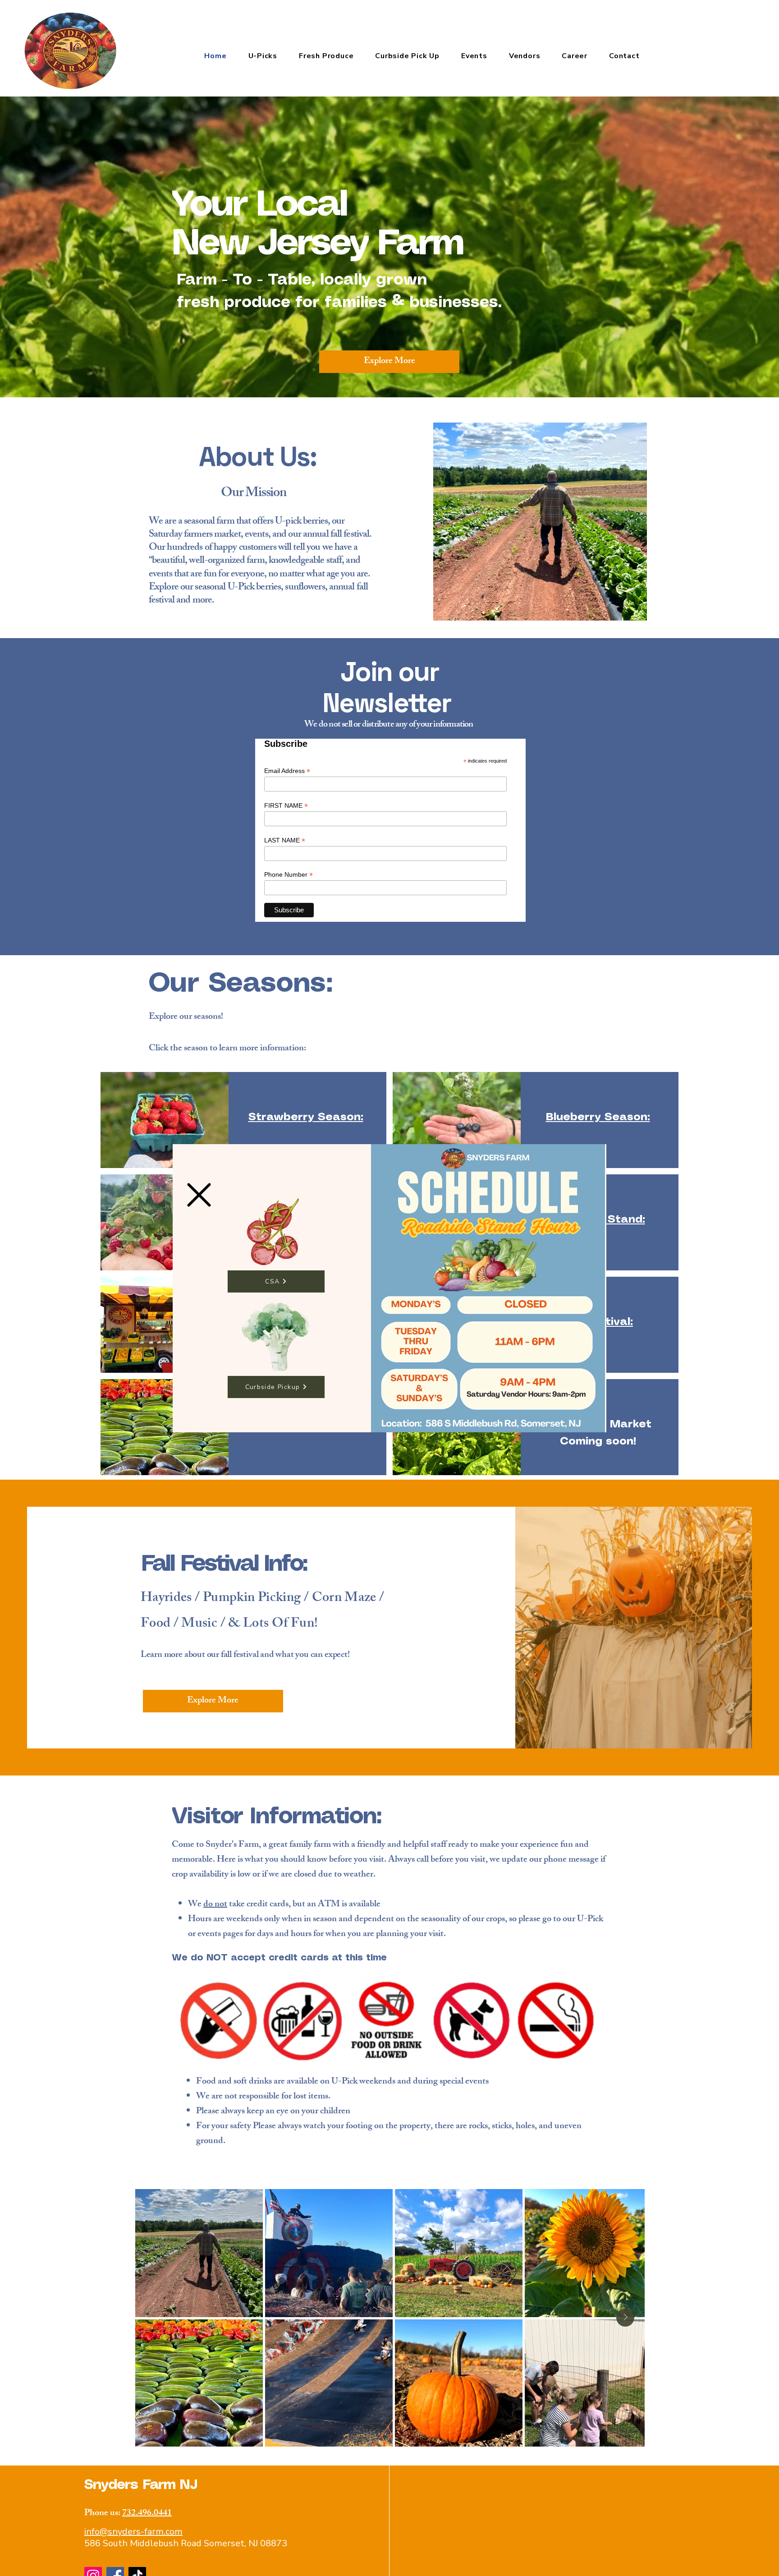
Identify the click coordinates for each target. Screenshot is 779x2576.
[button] (199, 1195)
